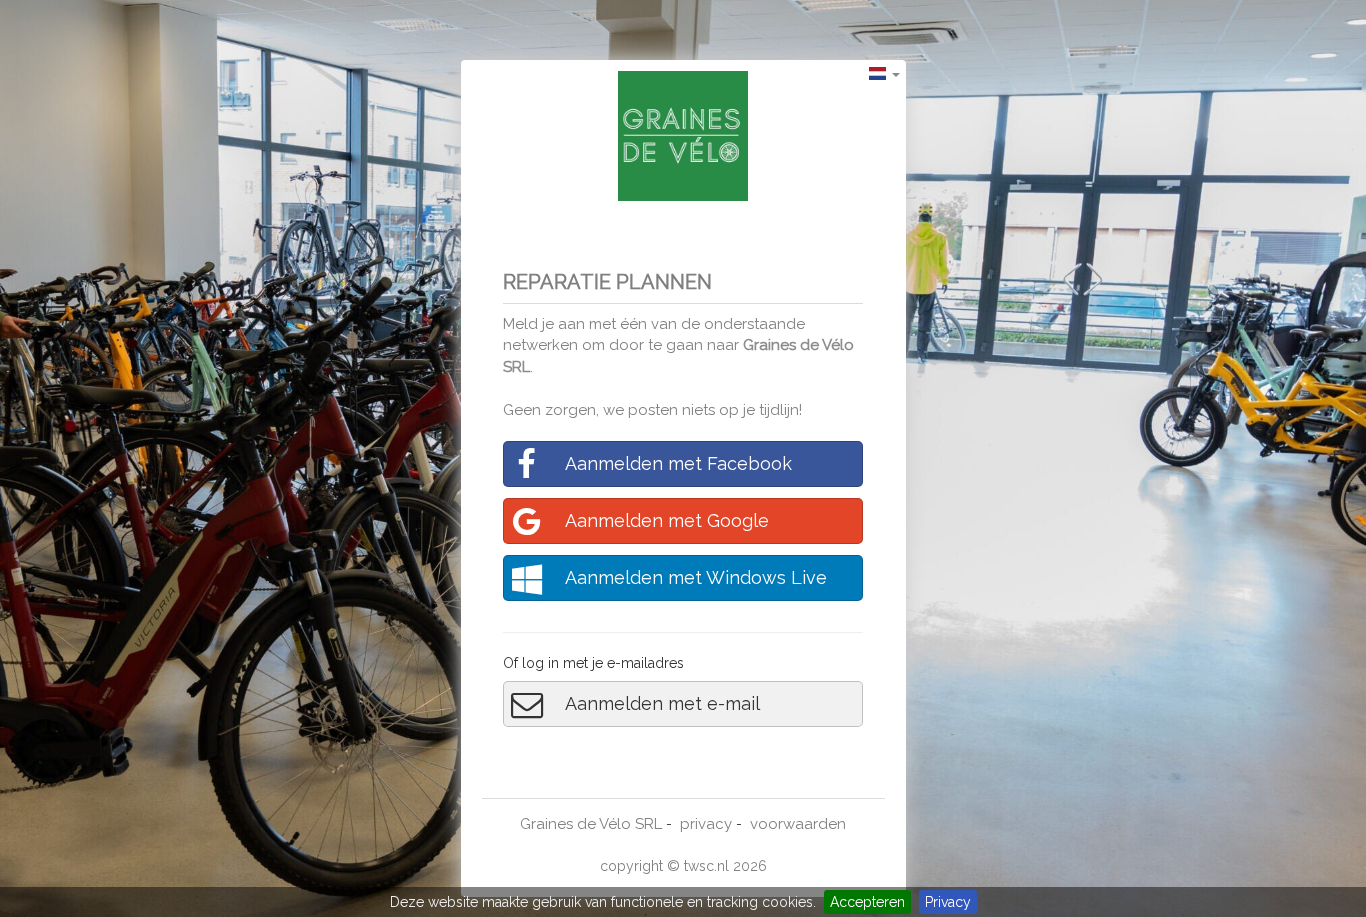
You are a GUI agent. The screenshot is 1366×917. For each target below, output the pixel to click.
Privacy (948, 902)
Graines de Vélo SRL (591, 824)
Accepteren (867, 902)
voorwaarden (798, 824)
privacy (706, 824)
